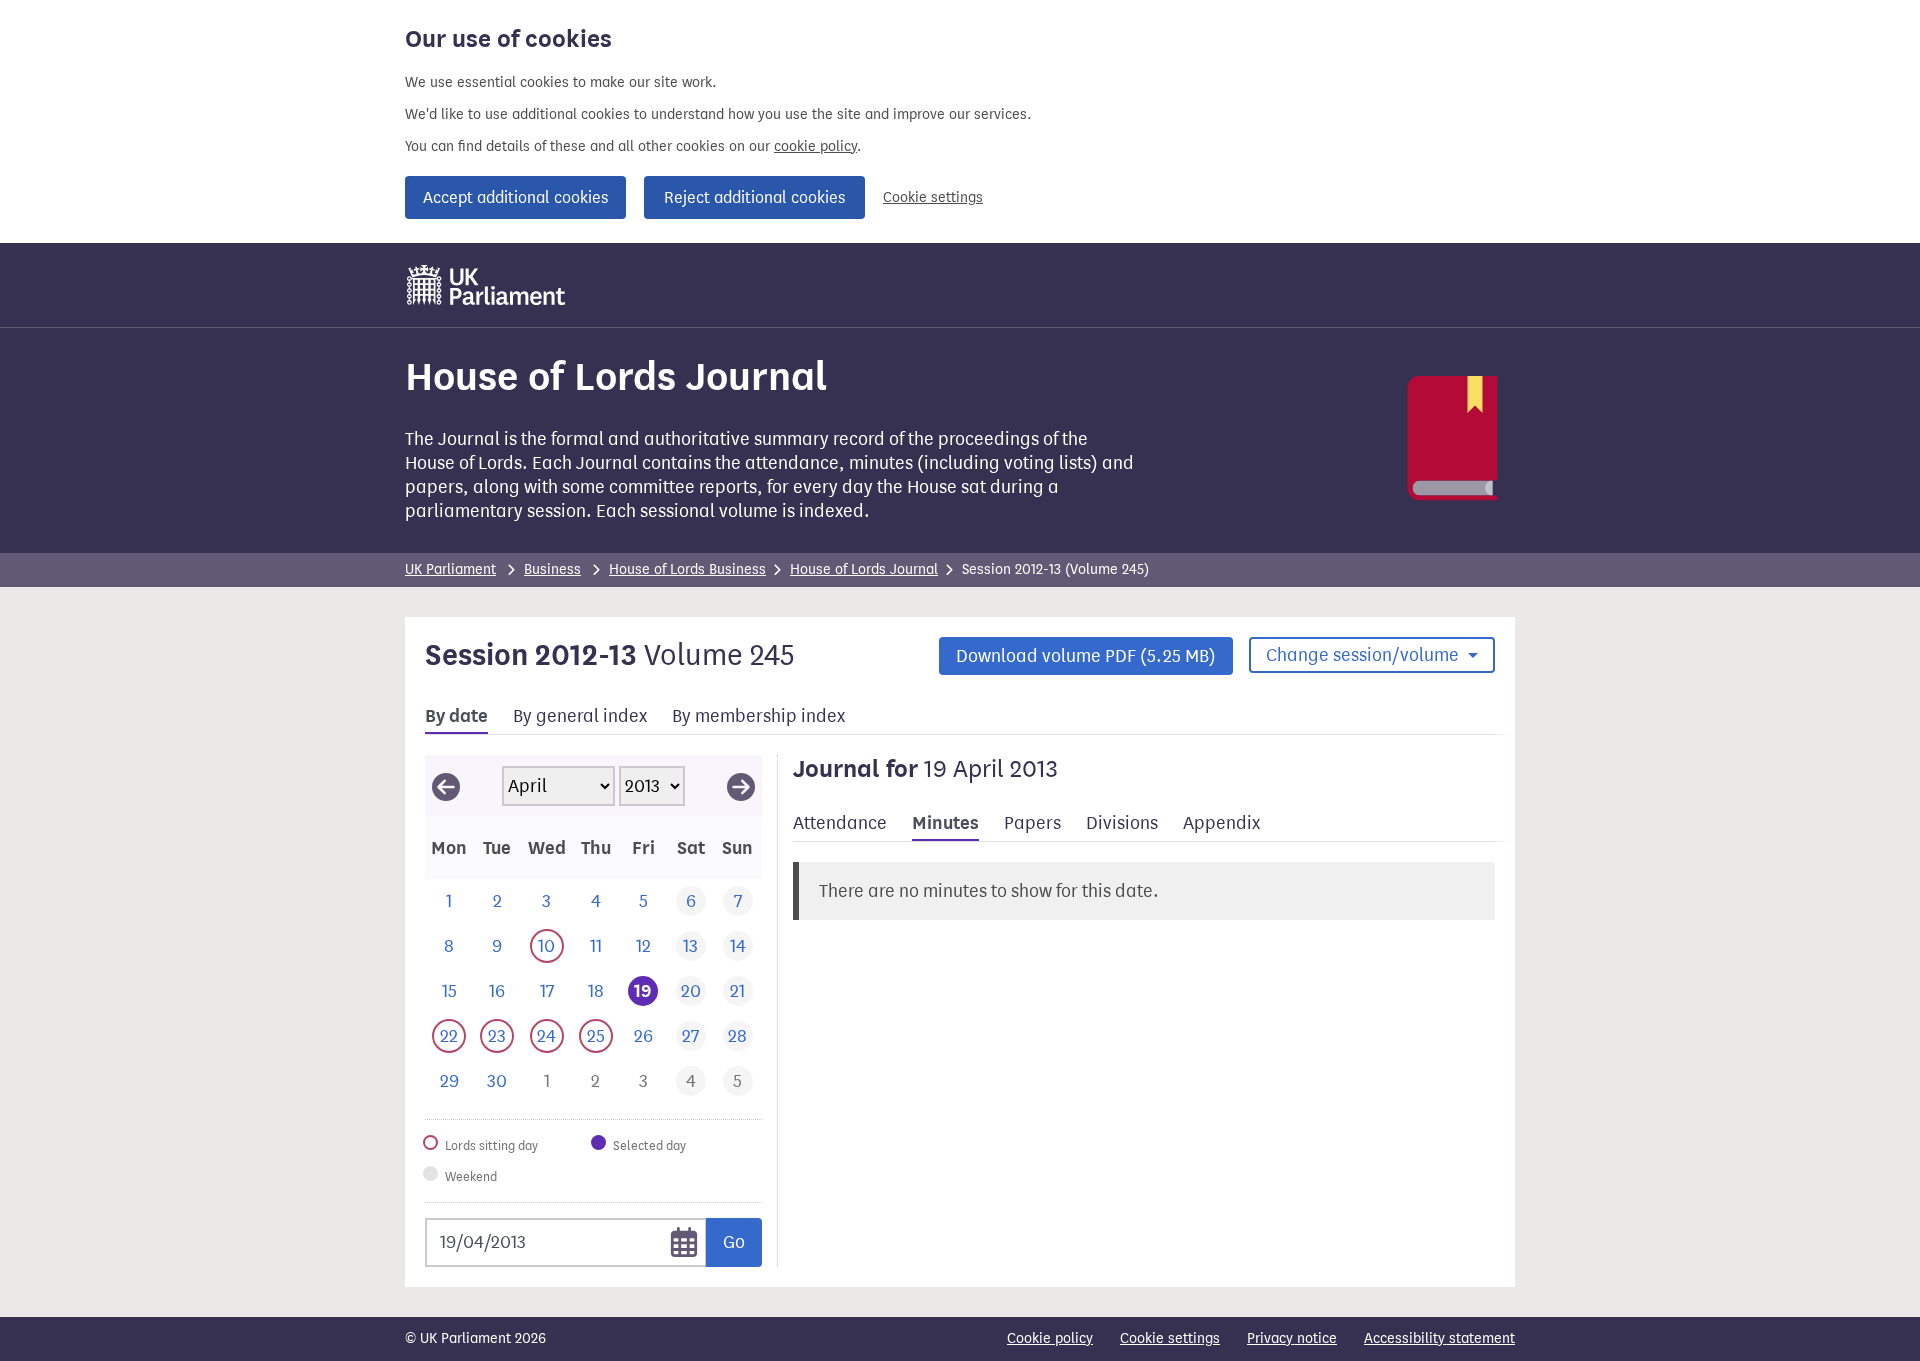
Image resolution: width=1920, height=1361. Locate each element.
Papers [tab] (1032, 823)
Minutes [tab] (945, 823)
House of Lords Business (687, 569)
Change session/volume (1364, 655)
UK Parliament (450, 569)
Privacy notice (1292, 1338)
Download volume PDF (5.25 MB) (1086, 656)
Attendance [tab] (840, 823)
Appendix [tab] (1221, 823)
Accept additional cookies (515, 197)
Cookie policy (1050, 1338)
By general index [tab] (580, 716)
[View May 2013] (741, 786)
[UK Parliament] (486, 285)
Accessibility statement (1439, 1338)
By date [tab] (456, 716)
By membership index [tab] (758, 716)
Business (552, 569)
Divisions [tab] (1122, 823)
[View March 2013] (446, 786)
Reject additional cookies (754, 197)
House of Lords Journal (864, 569)
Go (734, 1242)
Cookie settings (933, 197)
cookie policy (815, 146)
